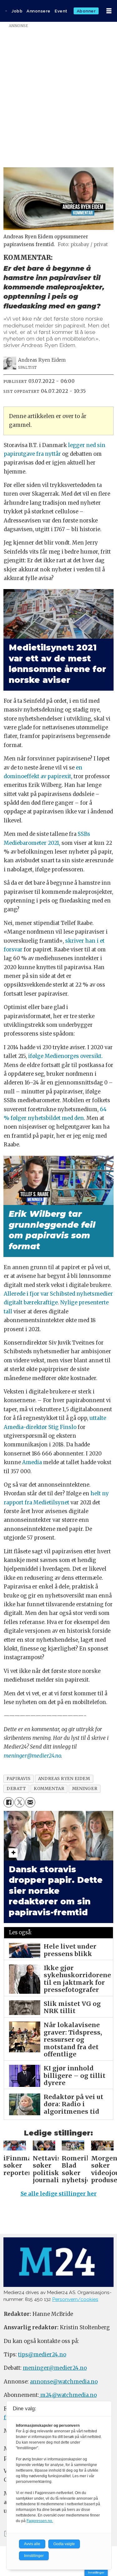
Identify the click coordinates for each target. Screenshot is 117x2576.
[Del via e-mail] (30, 1802)
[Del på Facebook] (9, 1802)
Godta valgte (64, 2544)
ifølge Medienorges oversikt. (65, 1056)
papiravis (18, 1779)
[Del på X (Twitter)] (19, 1802)
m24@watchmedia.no (68, 2395)
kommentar (49, 1789)
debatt (16, 1789)
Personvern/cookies (75, 2299)
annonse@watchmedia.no (64, 2382)
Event (61, 11)
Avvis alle (32, 2544)
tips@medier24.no (42, 2355)
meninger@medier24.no (32, 1756)
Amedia (32, 1462)
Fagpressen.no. (40, 2521)
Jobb (17, 11)
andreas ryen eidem (64, 1779)
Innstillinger (96, 2572)
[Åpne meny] (109, 11)
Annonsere (39, 11)
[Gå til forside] (6, 11)
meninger (85, 1789)
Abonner (86, 11)
